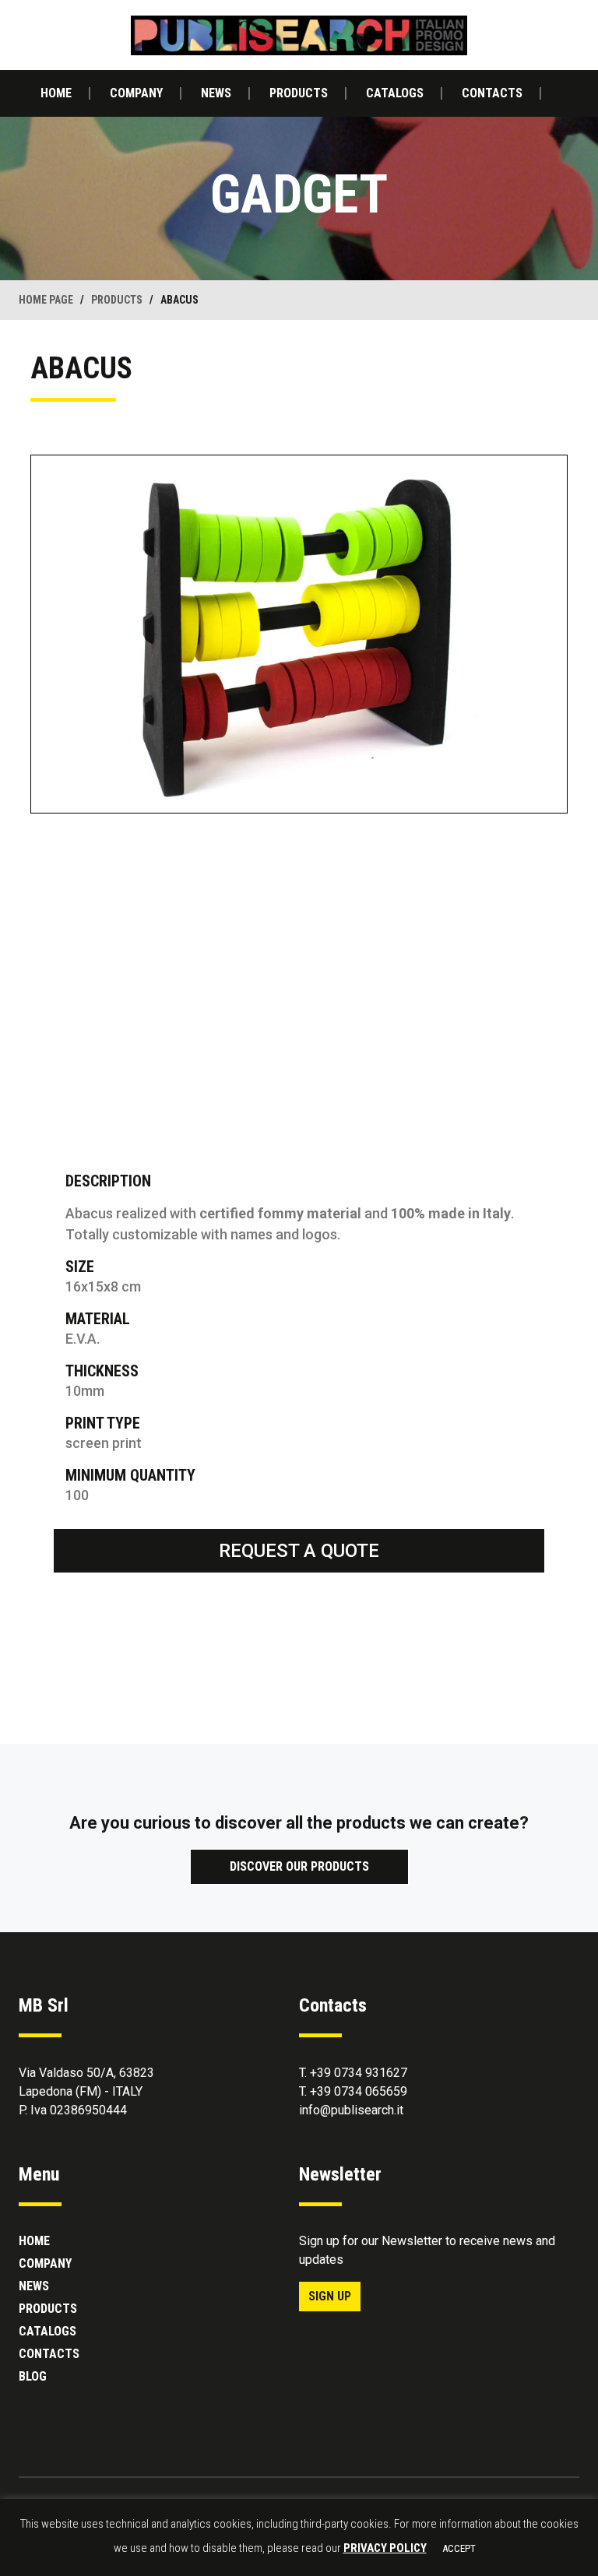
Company (136, 93)
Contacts (492, 93)
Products (299, 93)
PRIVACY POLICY (385, 2548)
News (216, 93)
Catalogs (395, 93)
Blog (33, 2376)
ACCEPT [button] (459, 2548)
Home (56, 93)
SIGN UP (330, 2296)
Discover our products (299, 1866)
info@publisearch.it (351, 2110)
